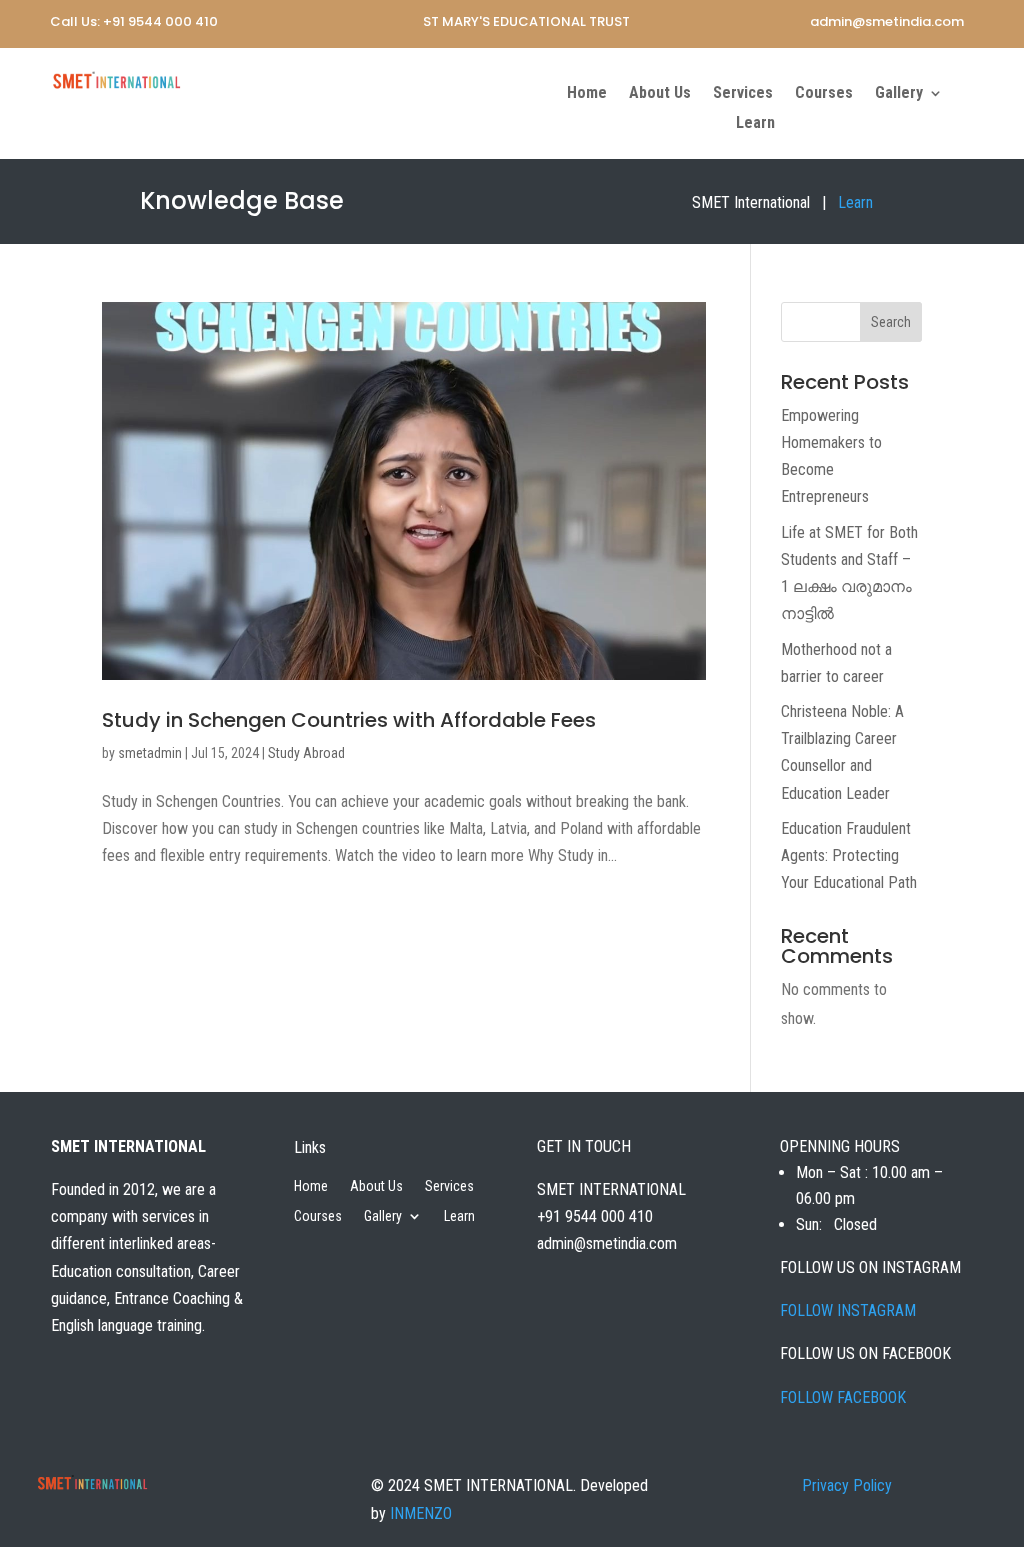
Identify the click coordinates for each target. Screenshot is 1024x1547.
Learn (755, 124)
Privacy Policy (847, 1485)
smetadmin (150, 753)
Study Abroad (306, 753)
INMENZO (421, 1513)
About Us (660, 94)
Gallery (899, 94)
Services (743, 94)
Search (891, 322)
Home (587, 94)
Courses (824, 94)
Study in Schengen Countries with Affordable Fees (349, 720)
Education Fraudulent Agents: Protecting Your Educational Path (849, 855)
